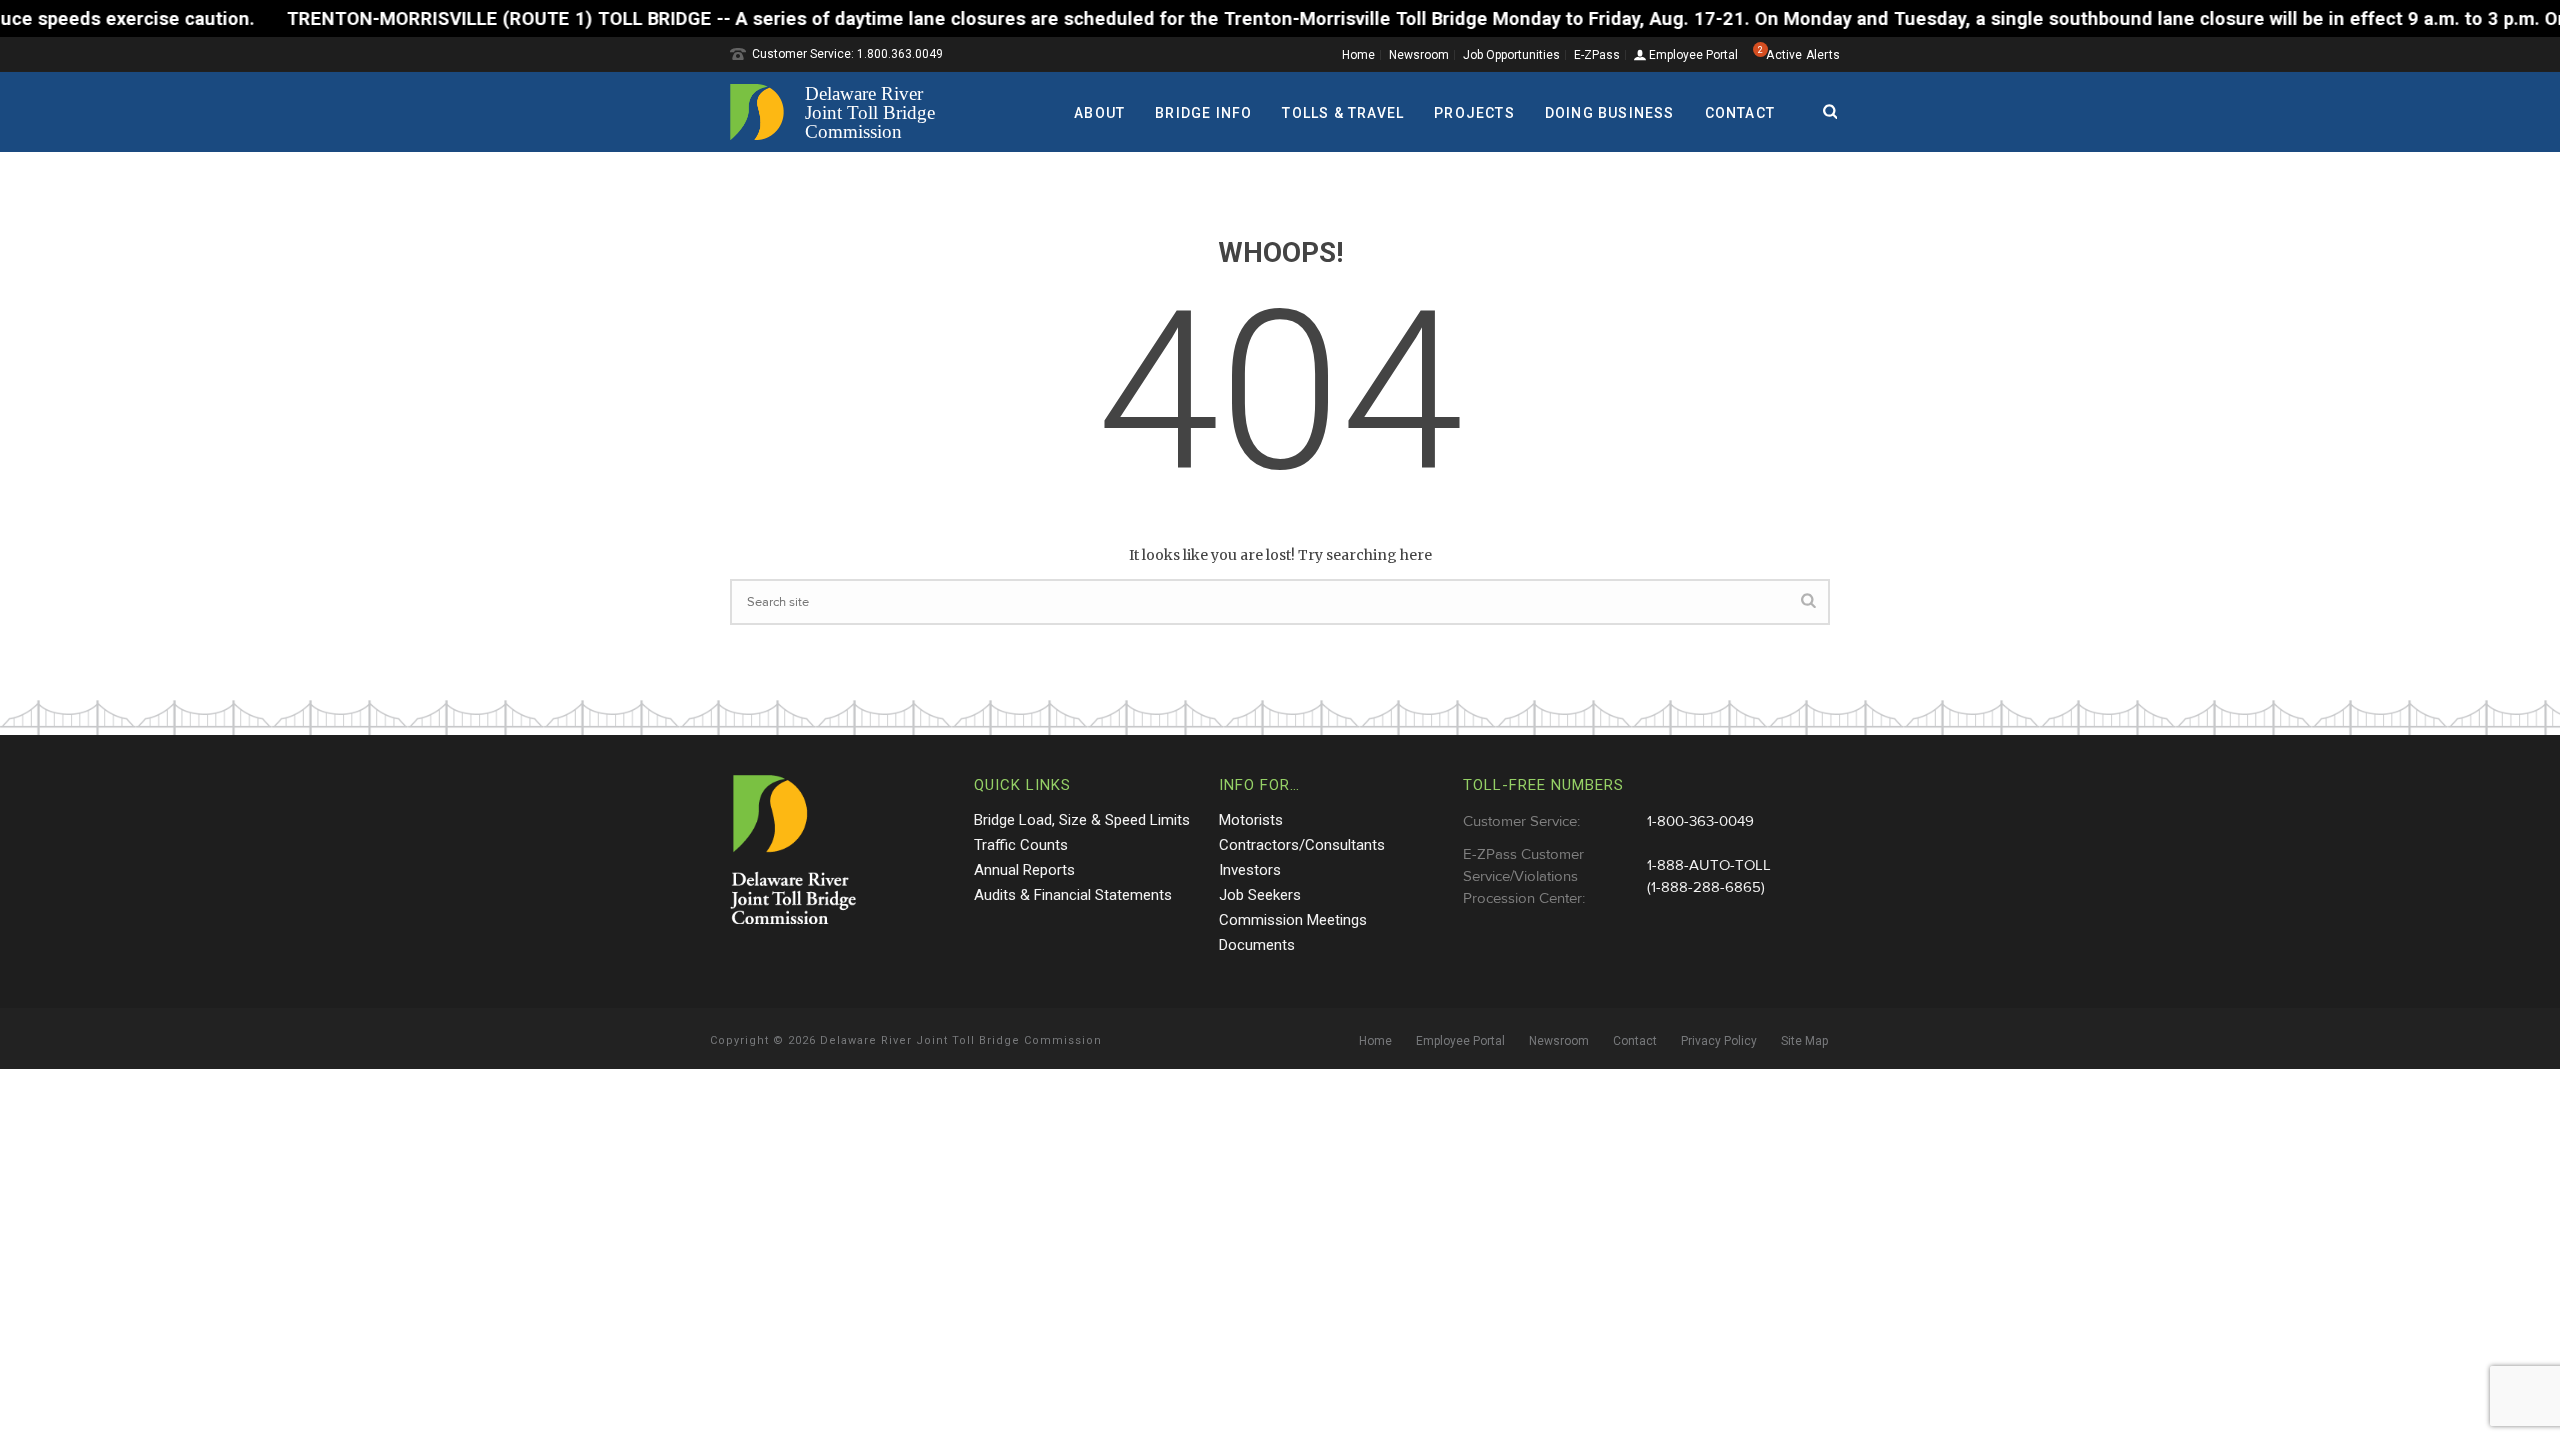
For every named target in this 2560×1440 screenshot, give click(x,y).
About (1099, 113)
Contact (1740, 113)
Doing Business (1610, 113)
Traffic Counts (1021, 845)
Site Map (1804, 1041)
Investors (1250, 870)
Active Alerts (1803, 55)
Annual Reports (1024, 870)
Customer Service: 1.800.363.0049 (847, 54)
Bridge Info (1203, 113)
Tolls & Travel (1343, 113)
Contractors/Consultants (1302, 845)
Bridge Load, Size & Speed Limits (1082, 820)
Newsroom (1419, 55)
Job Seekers (1260, 895)
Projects (1474, 113)
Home (1358, 55)
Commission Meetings (1293, 920)
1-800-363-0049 (1700, 821)
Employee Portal (1692, 55)
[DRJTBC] (840, 112)
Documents (1257, 945)
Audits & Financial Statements (1073, 895)
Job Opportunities (1511, 55)
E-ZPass (1597, 55)
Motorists (1251, 820)
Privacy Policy (1719, 1041)
